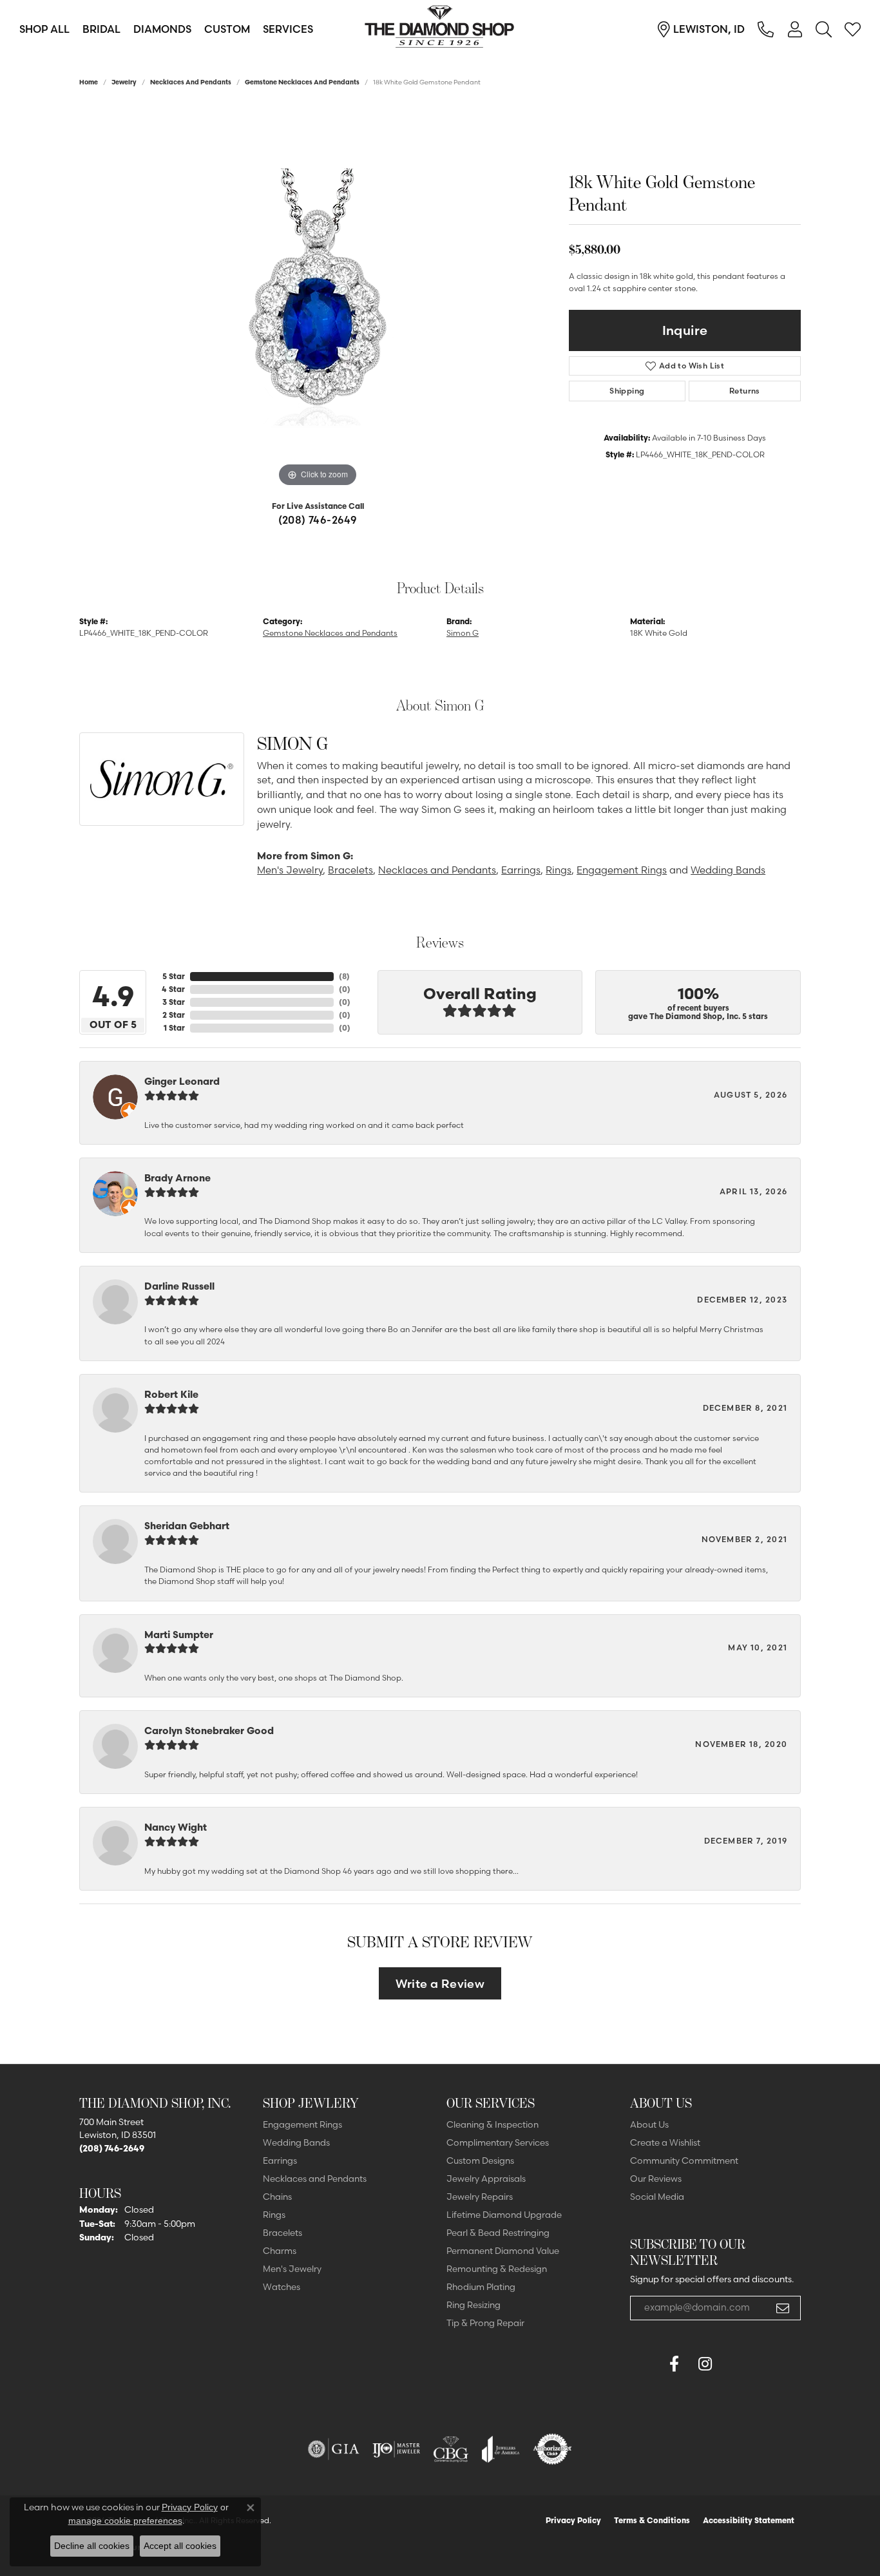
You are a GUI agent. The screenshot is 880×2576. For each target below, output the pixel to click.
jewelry (124, 82)
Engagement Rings (622, 870)
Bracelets (350, 870)
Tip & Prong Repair (485, 2323)
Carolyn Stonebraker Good (209, 1731)
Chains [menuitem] (277, 2197)
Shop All (44, 29)
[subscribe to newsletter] (783, 2308)
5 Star (174, 976)
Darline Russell (179, 1286)
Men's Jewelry (290, 870)
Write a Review (440, 1984)
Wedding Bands (728, 870)
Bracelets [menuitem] (282, 2233)
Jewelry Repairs (480, 2197)
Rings (559, 870)
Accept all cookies (180, 2546)
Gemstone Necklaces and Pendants (302, 82)
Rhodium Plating (481, 2287)
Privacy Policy (573, 2520)
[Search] (824, 29)
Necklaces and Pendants (191, 82)
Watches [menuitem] (282, 2287)
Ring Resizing (473, 2305)
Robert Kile (171, 1394)
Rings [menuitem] (274, 2215)
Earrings (521, 870)
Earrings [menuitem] (280, 2161)
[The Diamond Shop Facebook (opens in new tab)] (643, 2364)
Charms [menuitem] (280, 2251)
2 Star (174, 1015)
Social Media (657, 2197)
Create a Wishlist (665, 2142)
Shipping (627, 391)
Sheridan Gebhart (187, 1526)
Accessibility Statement (749, 2520)
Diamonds (162, 29)
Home (89, 82)
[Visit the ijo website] (397, 2449)
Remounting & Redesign (497, 2269)
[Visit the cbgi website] (451, 2449)
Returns (745, 391)
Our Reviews (656, 2179)
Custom (227, 29)
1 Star (174, 1028)
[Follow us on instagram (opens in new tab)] (705, 2364)
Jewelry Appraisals (486, 2179)
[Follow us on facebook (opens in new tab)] (674, 2364)
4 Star (173, 989)
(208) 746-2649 (318, 520)
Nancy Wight (176, 1827)
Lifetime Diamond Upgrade (504, 2215)
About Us (649, 2124)
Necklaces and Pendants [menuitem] (315, 2179)
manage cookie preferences (125, 2521)
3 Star (174, 1002)
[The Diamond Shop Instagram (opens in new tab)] (736, 2364)
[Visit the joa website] (501, 2449)
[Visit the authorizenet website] (553, 2449)
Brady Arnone (177, 1178)
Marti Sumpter (179, 1635)
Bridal (101, 29)
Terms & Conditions (652, 2520)
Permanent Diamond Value (503, 2251)
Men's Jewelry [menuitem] (292, 2269)
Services (288, 29)
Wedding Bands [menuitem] (296, 2142)
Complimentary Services (498, 2142)
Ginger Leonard (182, 1081)
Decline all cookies (92, 2546)
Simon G (463, 633)
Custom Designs (480, 2161)
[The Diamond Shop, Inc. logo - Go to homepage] (440, 29)
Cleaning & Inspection (493, 2124)
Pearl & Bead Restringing (498, 2233)
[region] (318, 297)
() (344, 976)
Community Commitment (684, 2161)
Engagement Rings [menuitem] (302, 2124)
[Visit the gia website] (334, 2449)
